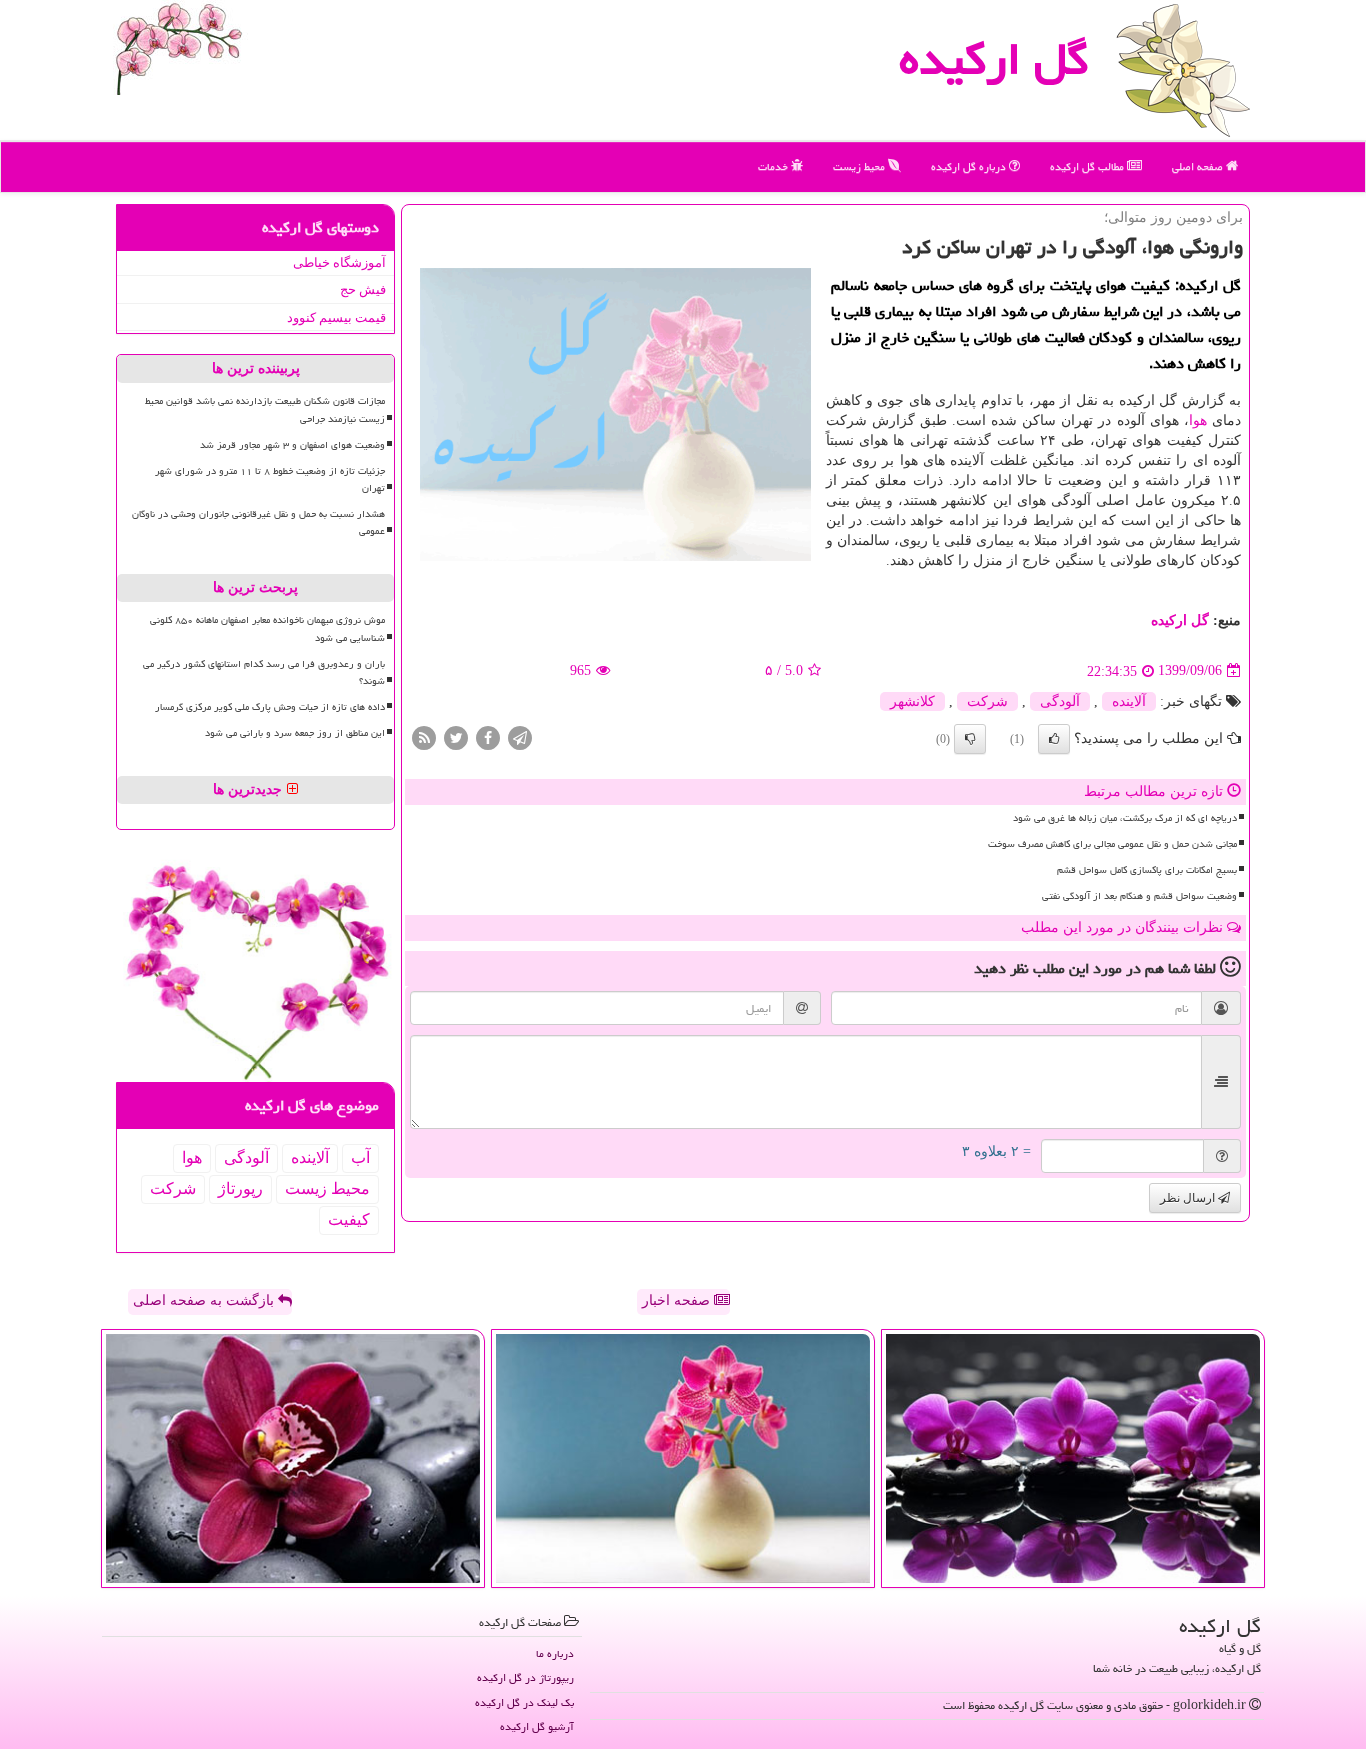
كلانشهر (912, 701)
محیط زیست (860, 166)
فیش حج (363, 289)
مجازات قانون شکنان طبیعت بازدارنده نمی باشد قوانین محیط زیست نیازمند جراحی (265, 409)
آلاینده (1129, 701)
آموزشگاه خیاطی (339, 262)
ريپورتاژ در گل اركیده (525, 1677)
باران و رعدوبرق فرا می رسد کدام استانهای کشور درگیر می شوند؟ (264, 672)
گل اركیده (994, 59)
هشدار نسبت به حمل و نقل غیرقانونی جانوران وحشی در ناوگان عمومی (258, 522)
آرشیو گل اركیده (537, 1726)
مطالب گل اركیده (1088, 166)
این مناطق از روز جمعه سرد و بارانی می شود (295, 733)
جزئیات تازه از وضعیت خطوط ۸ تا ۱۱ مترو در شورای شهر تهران (270, 479)
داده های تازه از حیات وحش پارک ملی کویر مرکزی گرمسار (270, 707)
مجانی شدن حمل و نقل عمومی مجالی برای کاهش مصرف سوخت (1112, 844)
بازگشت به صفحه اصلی (205, 1300)
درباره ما (555, 1653)
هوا (1198, 420)
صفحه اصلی (1199, 166)
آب (360, 1157)
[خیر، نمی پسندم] (970, 739)
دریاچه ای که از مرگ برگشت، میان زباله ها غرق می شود (1125, 818)
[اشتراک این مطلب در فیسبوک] (488, 736)
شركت (987, 701)
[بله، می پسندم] (1054, 739)
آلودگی (1060, 701)
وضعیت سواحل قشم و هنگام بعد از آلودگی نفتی (1139, 896)
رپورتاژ (240, 1188)
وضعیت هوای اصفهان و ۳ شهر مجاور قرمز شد (292, 445)
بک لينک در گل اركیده (524, 1702)
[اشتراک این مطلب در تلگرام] (520, 736)
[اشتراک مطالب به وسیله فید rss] (424, 736)
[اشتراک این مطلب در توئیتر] (456, 736)
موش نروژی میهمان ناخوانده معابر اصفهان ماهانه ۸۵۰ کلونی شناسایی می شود (267, 628)
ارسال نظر (1189, 1198)
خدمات (774, 166)
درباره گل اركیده (970, 166)
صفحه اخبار (678, 1300)
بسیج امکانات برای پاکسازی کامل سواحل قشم (1147, 870)
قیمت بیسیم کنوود (336, 317)
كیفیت (349, 1219)
